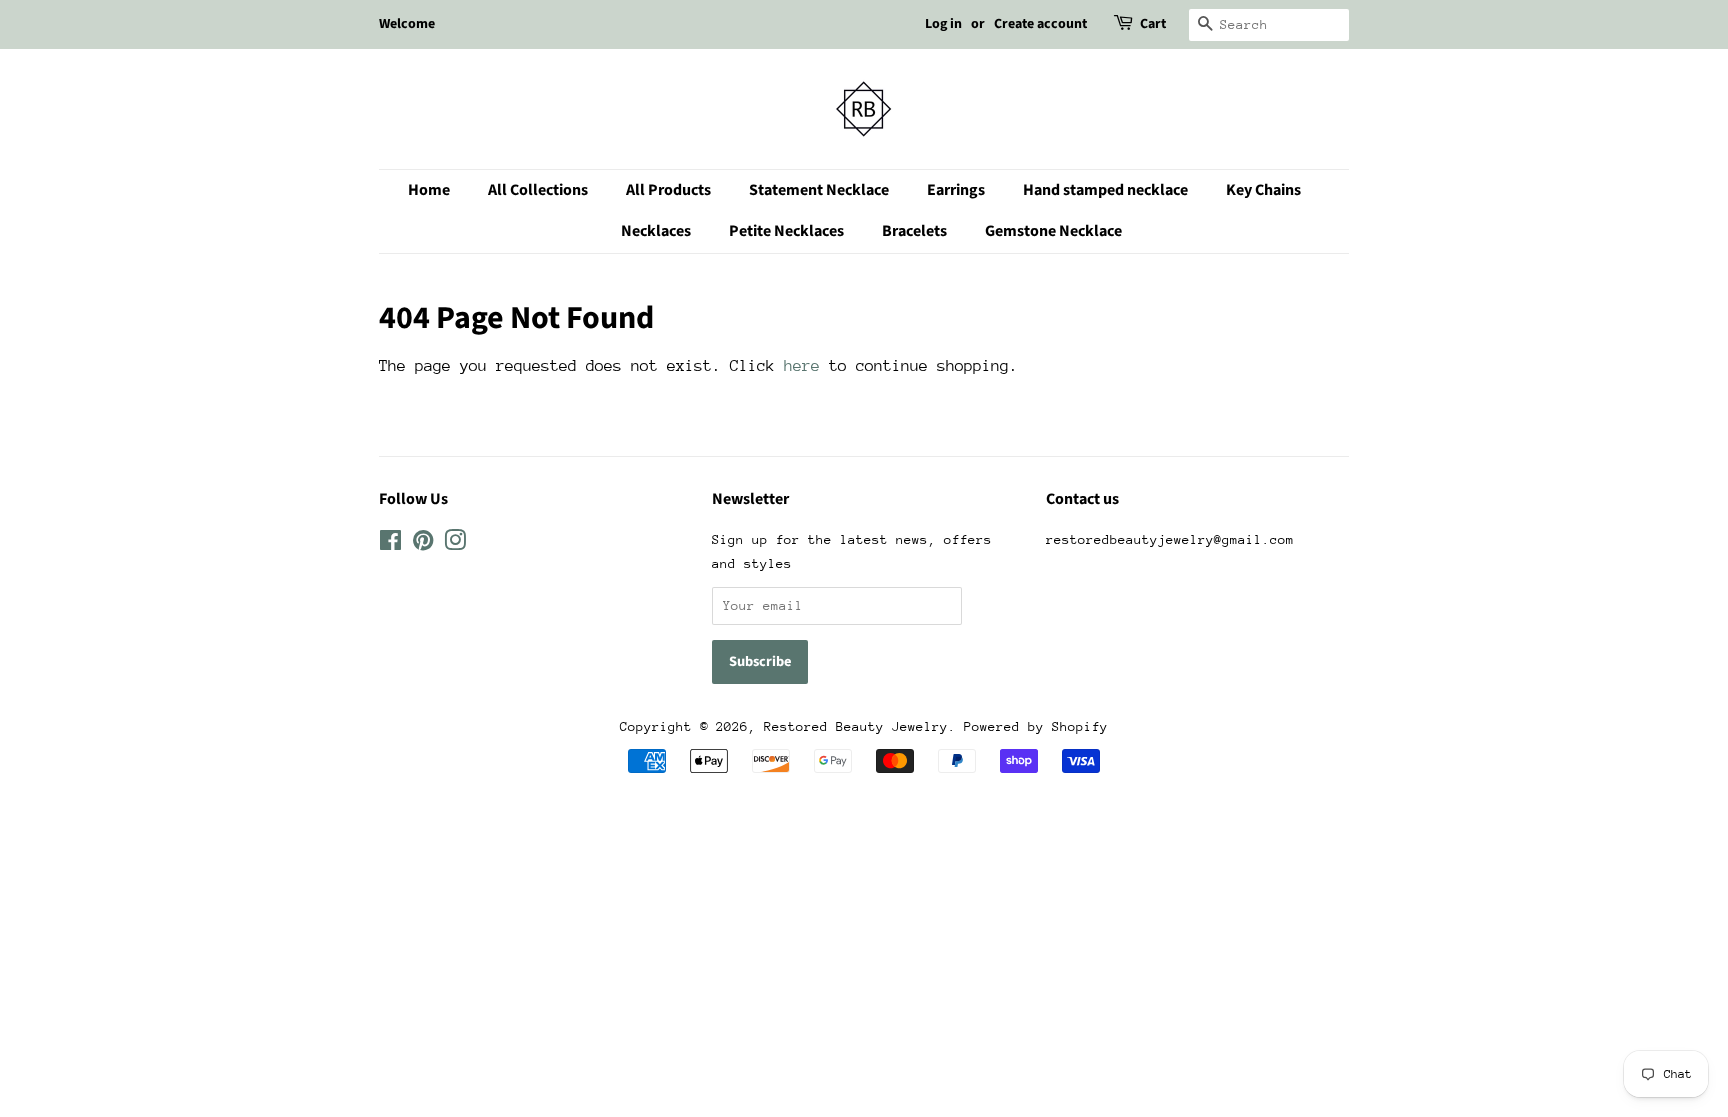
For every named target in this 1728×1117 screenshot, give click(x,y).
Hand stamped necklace (1105, 190)
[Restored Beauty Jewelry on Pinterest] (423, 544)
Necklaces (656, 231)
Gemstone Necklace (1053, 231)
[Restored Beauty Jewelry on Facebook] (390, 544)
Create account (1040, 24)
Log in (943, 24)
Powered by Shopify (1036, 726)
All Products (668, 190)
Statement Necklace (819, 190)
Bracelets (914, 231)
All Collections (538, 190)
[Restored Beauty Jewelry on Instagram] (455, 544)
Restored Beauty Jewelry (856, 726)
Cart (1153, 24)
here (802, 366)
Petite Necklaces (786, 231)
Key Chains (1263, 190)
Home (429, 190)
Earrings (956, 190)
